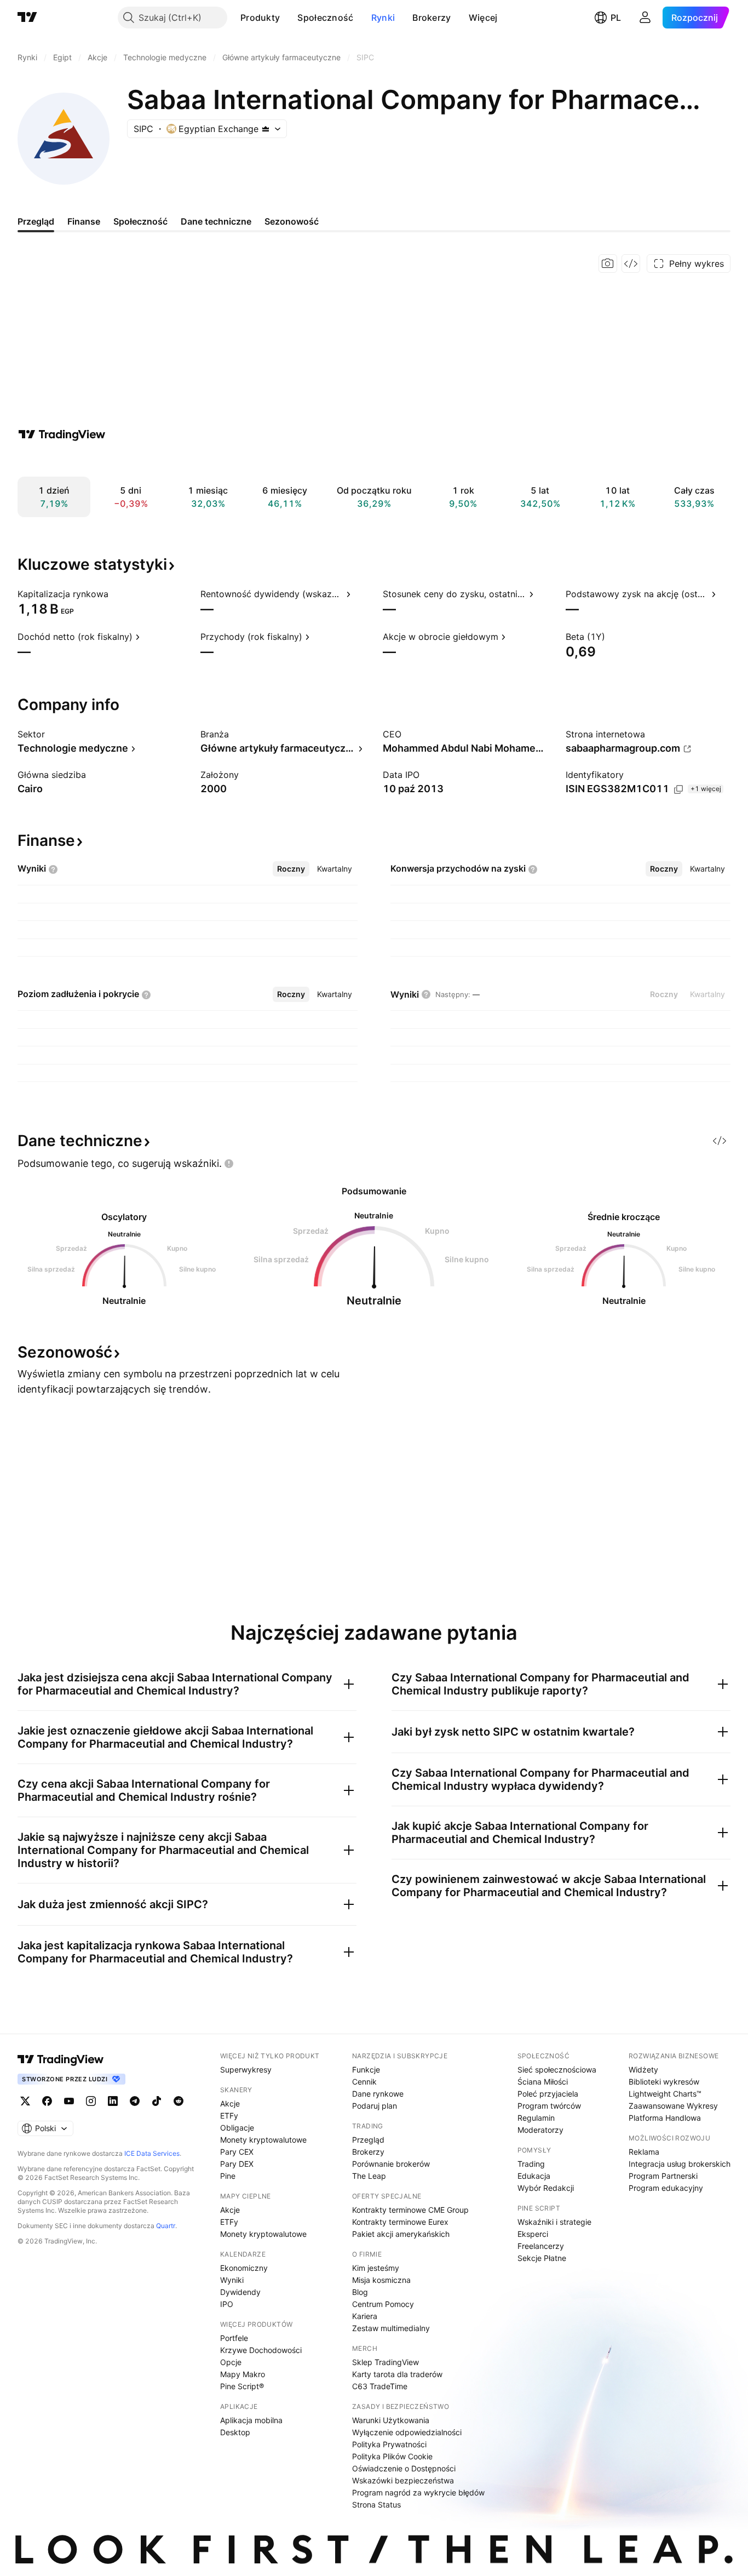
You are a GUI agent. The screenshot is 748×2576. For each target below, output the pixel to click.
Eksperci (533, 2234)
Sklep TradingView (385, 2362)
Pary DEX (237, 2164)
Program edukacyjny (666, 2188)
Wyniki (232, 2280)
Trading (531, 2164)
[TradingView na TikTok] (157, 2101)
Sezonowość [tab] (292, 221)
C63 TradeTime (380, 2386)
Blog (360, 2292)
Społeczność (325, 18)
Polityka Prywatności (389, 2444)
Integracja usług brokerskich (680, 2164)
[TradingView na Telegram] (135, 2101)
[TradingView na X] (25, 2101)
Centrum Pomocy (383, 2304)
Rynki (383, 18)
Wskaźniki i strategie (554, 2222)
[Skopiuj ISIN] (678, 789)
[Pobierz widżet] (631, 264)
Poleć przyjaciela (548, 2094)
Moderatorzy (540, 2130)
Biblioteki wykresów (664, 2082)
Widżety (643, 2070)
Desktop (235, 2432)
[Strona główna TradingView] (27, 18)
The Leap (369, 2176)
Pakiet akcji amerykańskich (401, 2234)
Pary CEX (237, 2152)
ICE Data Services (152, 2153)
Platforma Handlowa (665, 2118)
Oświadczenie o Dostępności (404, 2468)
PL (616, 18)
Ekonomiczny (244, 2268)
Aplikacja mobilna (251, 2420)
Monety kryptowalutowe (263, 2140)
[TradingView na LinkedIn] (113, 2101)
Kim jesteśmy (376, 2268)
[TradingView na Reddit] (179, 2101)
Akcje (230, 2103)
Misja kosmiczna (381, 2280)
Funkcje (366, 2070)
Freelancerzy (541, 2246)
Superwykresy (246, 2070)
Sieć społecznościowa (557, 2070)
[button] (288, 18)
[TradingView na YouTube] (69, 2101)
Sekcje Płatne (542, 2258)
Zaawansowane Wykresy (673, 2106)
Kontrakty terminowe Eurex (400, 2222)
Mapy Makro (243, 2374)
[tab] (291, 869)
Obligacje (237, 2128)
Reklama (644, 2152)
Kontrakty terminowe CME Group (410, 2210)
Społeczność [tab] (140, 221)
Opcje (231, 2362)
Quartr (166, 2226)
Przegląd (368, 2140)
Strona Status (376, 2505)
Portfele (234, 2338)
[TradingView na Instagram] (91, 2101)
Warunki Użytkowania (391, 2420)
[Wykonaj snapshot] (608, 264)
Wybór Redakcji (546, 2188)
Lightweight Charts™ (665, 2094)
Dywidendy (240, 2292)
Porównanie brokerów (391, 2164)
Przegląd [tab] (36, 221)
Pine (228, 2176)
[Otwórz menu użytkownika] (645, 18)
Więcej (483, 18)
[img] (266, 129)
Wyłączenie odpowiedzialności (407, 2432)
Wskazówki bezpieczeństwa (403, 2480)
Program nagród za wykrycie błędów (418, 2492)
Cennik (364, 2082)
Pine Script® (242, 2386)
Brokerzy (431, 18)
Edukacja (534, 2176)
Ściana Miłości (543, 2082)
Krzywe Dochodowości (261, 2350)
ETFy (229, 2116)
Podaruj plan (375, 2106)
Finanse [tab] (84, 221)
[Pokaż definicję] (116, 594)
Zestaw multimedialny (391, 2328)
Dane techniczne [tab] (216, 221)
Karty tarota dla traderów (397, 2374)
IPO (227, 2304)
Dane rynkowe (378, 2094)
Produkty (260, 18)
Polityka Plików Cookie (392, 2456)
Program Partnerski (663, 2176)
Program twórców (549, 2106)
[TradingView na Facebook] (47, 2101)
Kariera (365, 2316)
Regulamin (536, 2118)
